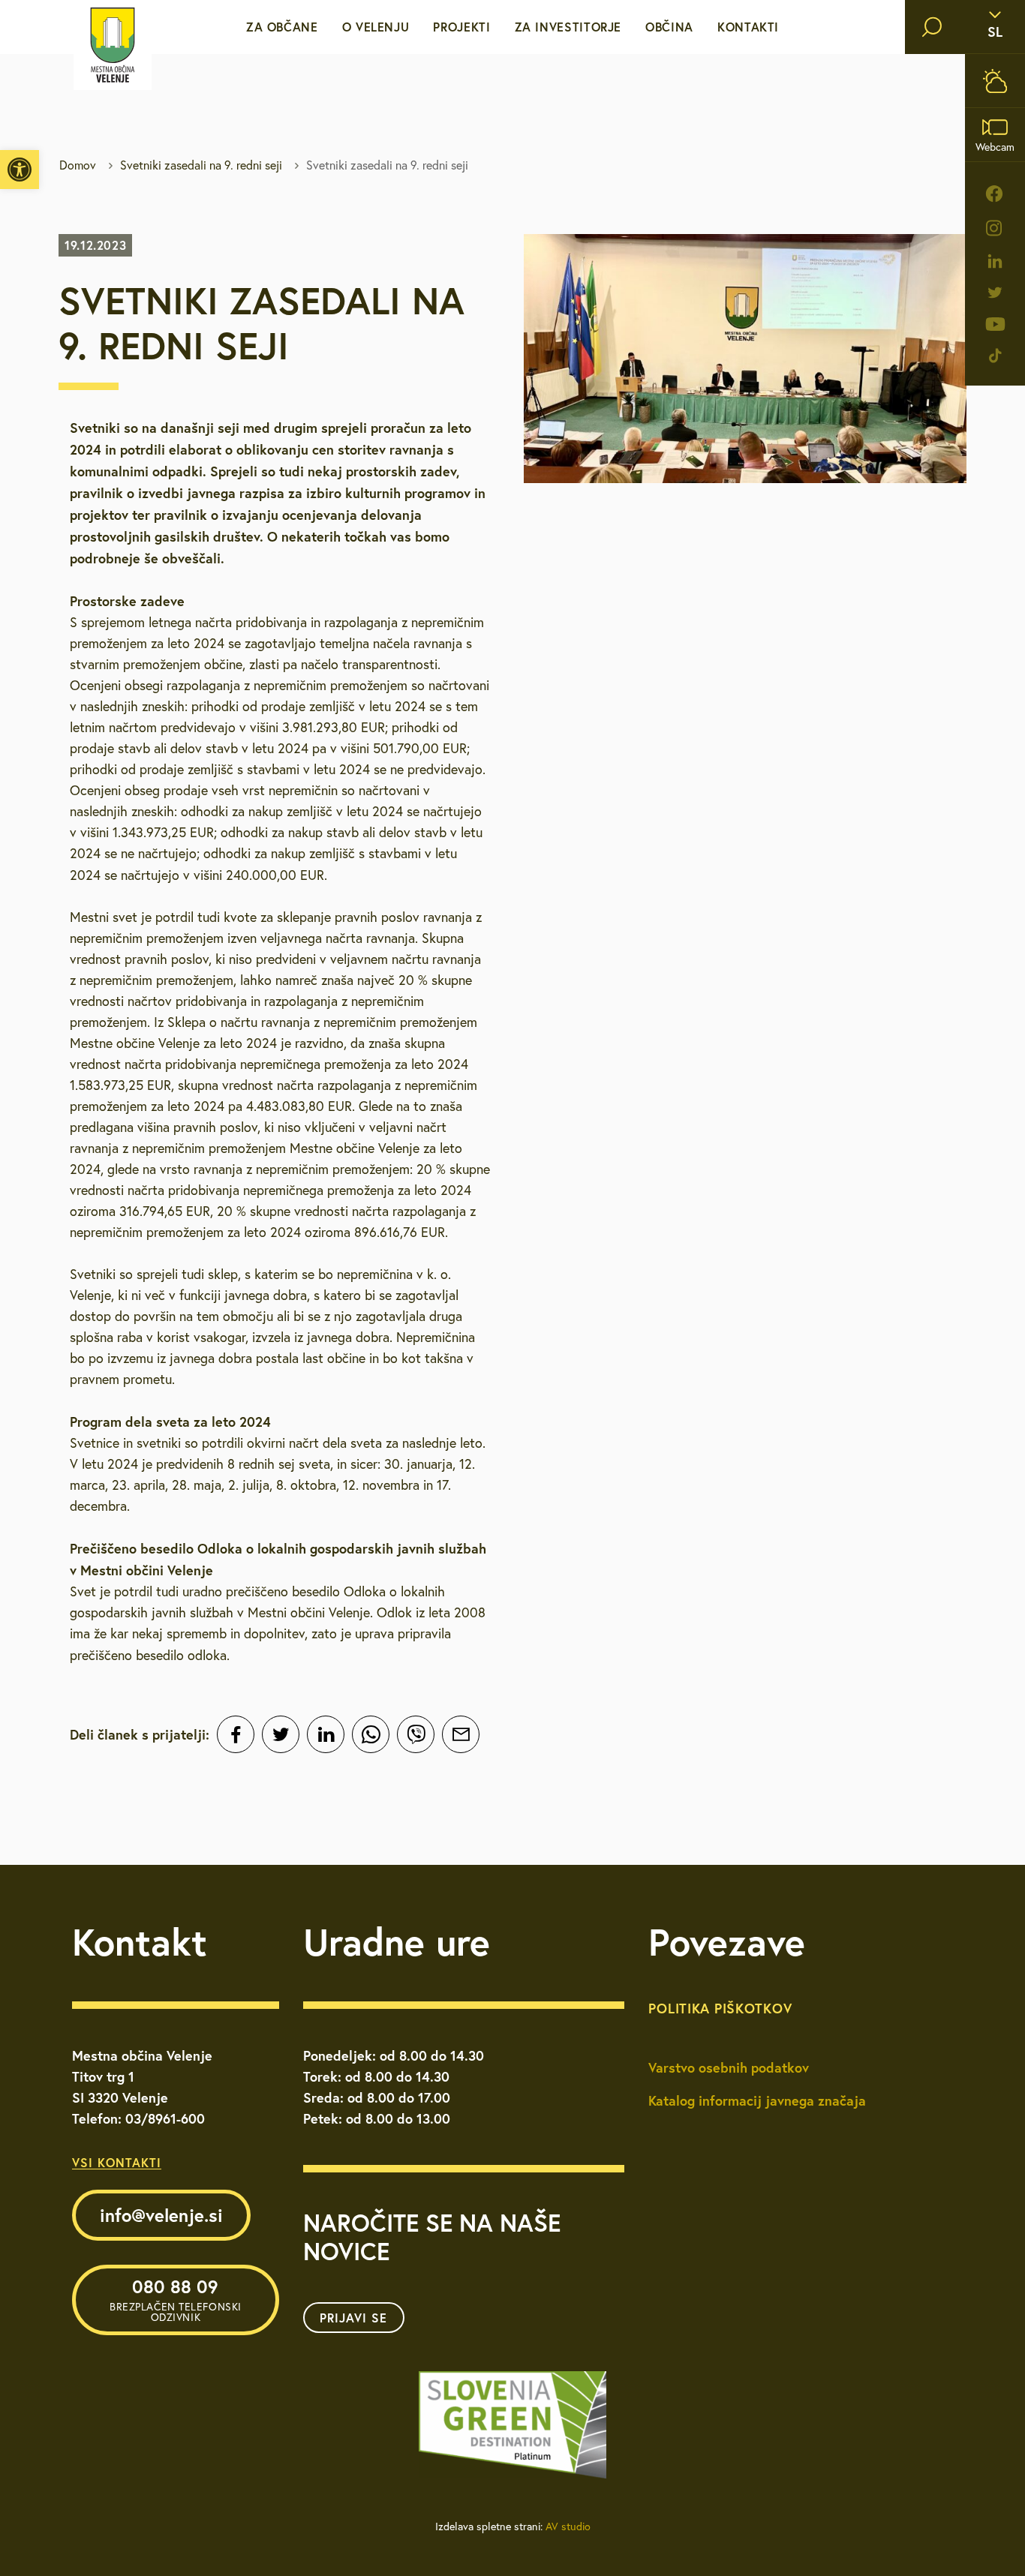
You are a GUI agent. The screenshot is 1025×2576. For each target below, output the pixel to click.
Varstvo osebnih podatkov (729, 2067)
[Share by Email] (461, 1734)
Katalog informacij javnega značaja (757, 2100)
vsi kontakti (117, 2162)
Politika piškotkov (720, 2008)
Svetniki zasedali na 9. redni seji (201, 165)
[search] (932, 27)
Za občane (282, 27)
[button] (20, 170)
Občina (669, 27)
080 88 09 (176, 2299)
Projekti (461, 27)
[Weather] (995, 81)
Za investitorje (568, 27)
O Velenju (376, 27)
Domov (78, 165)
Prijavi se (353, 2318)
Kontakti (748, 27)
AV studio (568, 2526)
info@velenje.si (161, 2215)
